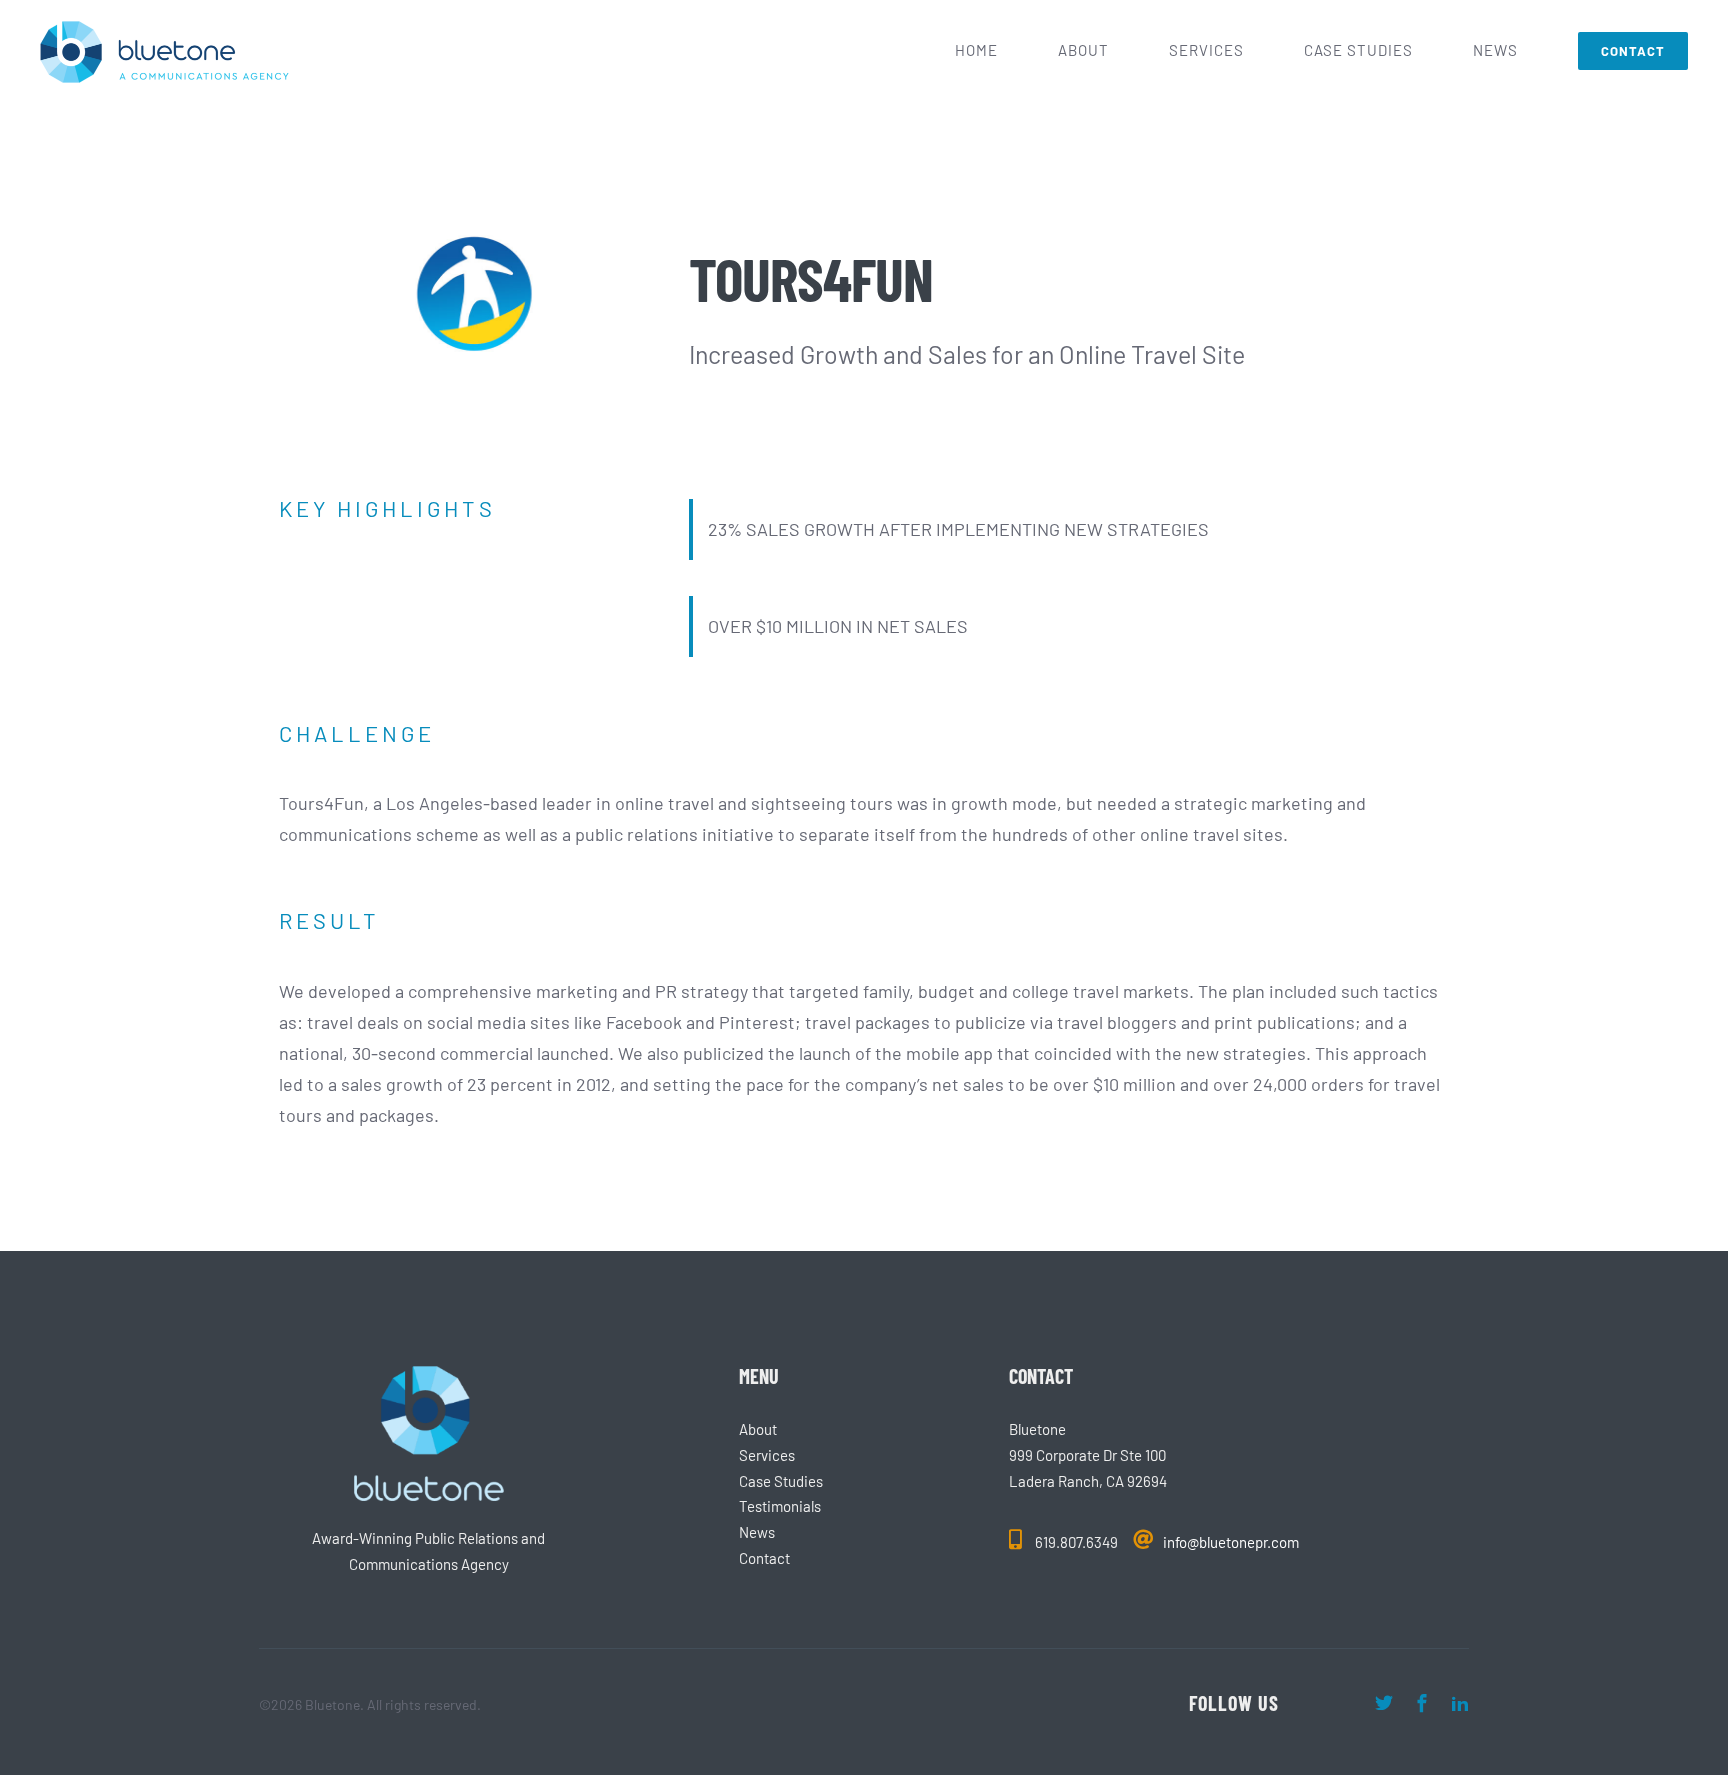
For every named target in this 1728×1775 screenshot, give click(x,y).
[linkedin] (1460, 1703)
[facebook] (1422, 1703)
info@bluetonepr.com (1231, 1542)
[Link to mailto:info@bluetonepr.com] (1143, 1539)
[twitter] (1384, 1703)
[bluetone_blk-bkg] (429, 1375)
